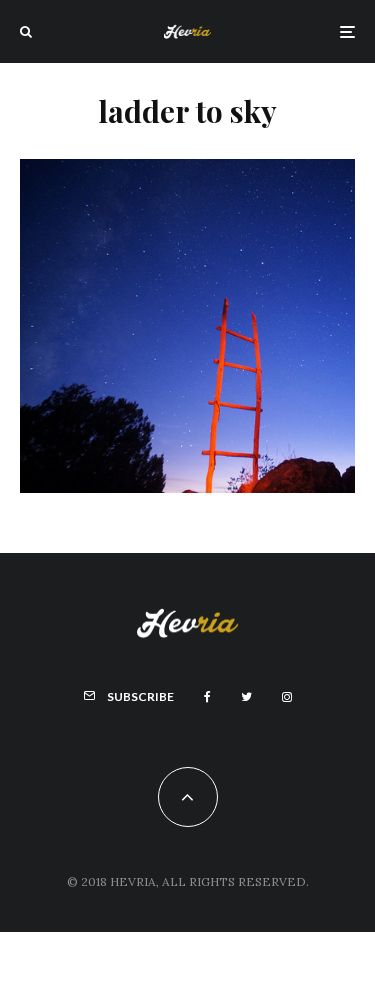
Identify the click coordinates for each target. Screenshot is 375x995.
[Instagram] (287, 697)
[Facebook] (207, 697)
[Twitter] (246, 697)
